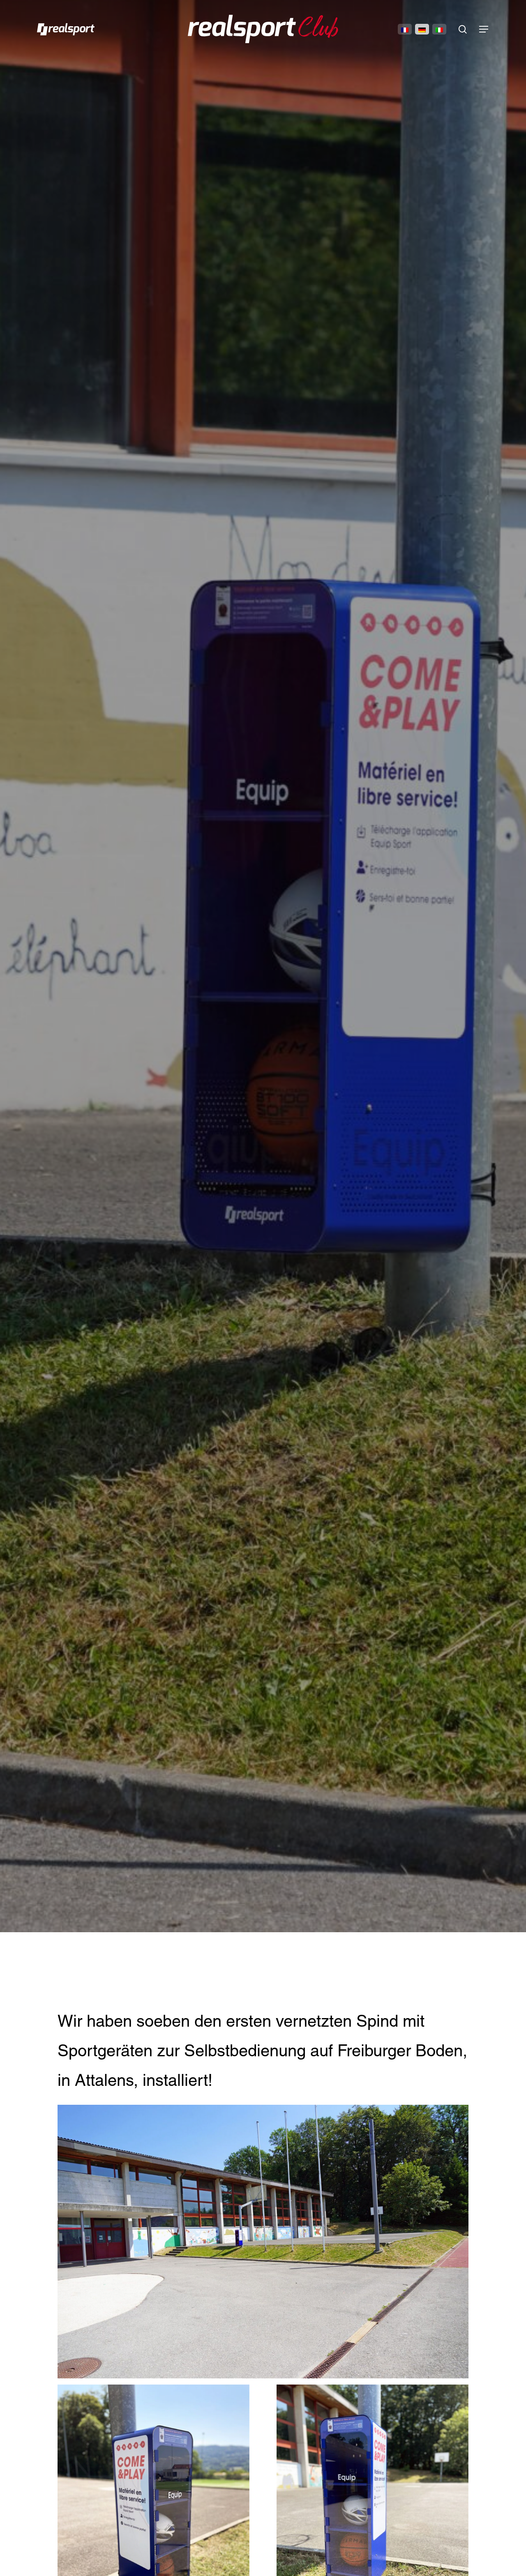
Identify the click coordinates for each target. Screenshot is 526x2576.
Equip (263, 971)
